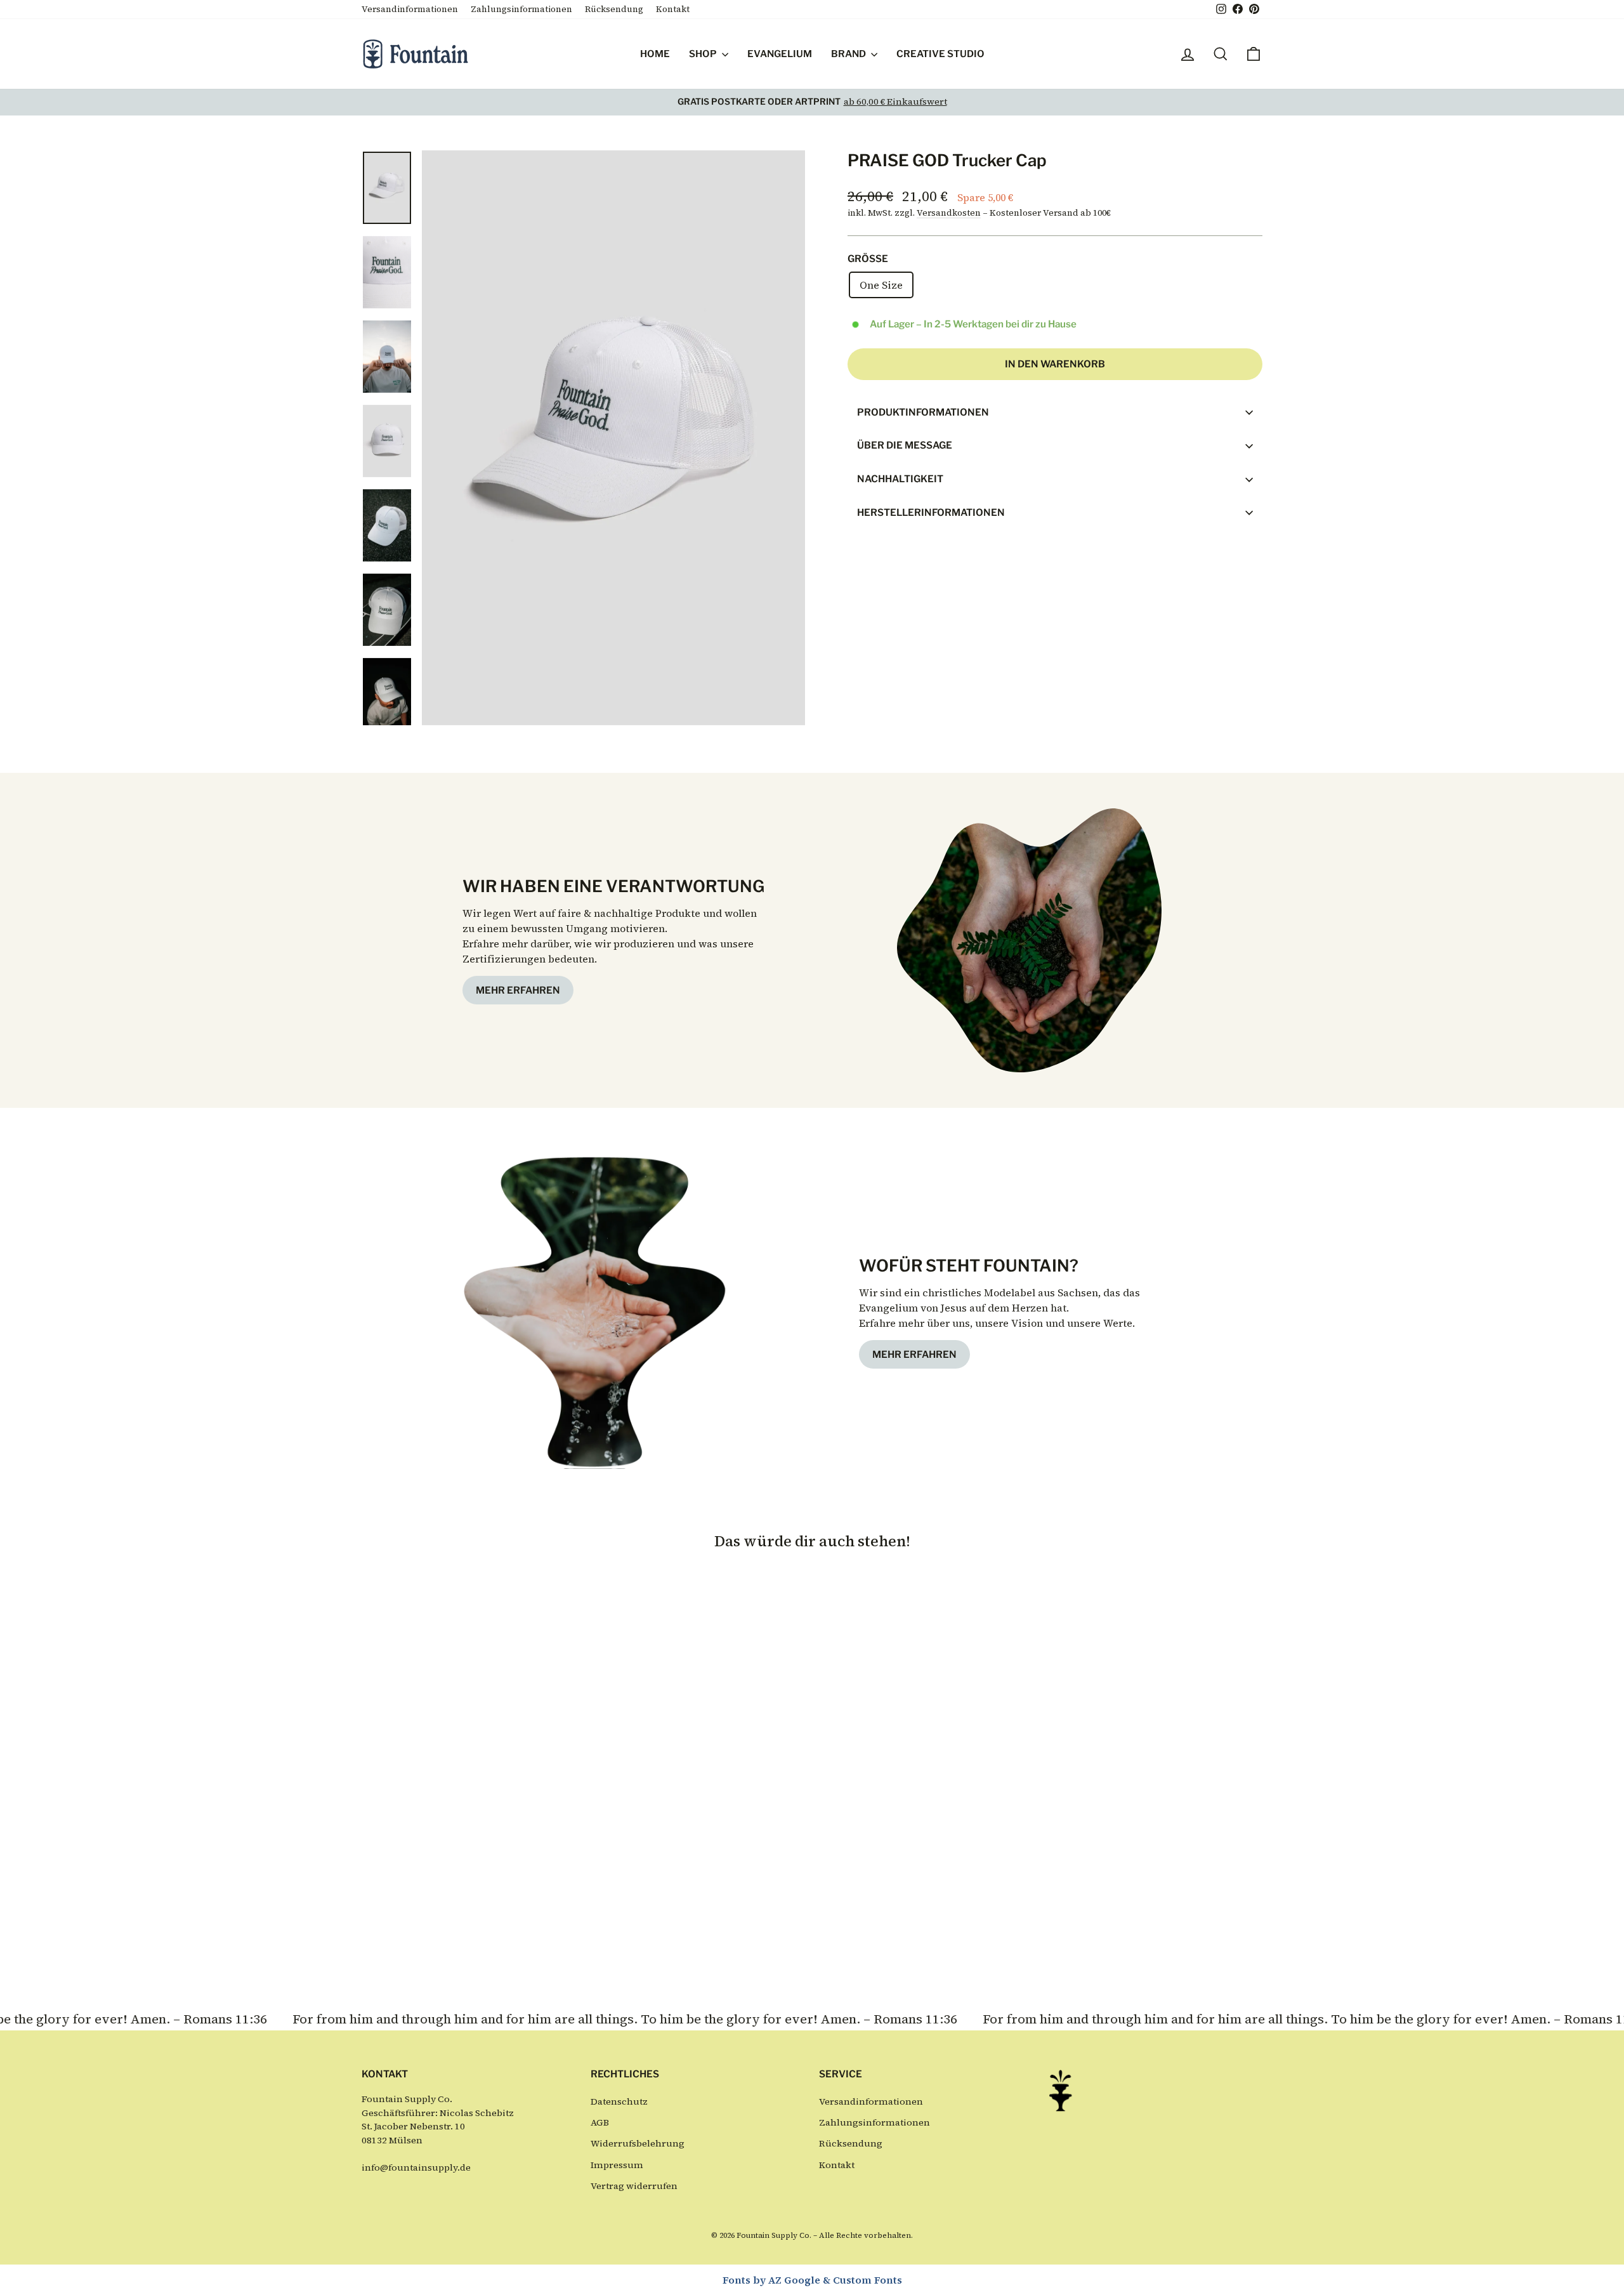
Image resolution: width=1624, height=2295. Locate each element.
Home (655, 54)
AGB (600, 2122)
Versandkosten (949, 213)
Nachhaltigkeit (900, 479)
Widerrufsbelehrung (638, 2143)
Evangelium (780, 54)
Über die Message (905, 445)
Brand (849, 54)
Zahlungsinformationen (521, 9)
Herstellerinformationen (931, 512)
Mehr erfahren (518, 990)
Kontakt (673, 9)
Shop (704, 54)
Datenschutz (619, 2101)
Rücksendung (614, 9)
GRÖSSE (868, 259)
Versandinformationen (410, 9)
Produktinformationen (923, 412)
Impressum (617, 2165)
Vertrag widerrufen (634, 2186)
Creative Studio (940, 54)
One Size (881, 285)
